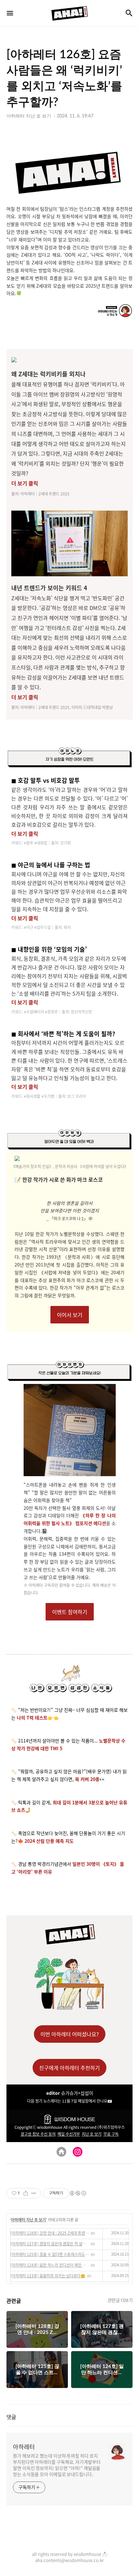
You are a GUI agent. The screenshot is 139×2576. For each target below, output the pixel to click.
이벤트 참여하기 (70, 1612)
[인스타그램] (78, 2152)
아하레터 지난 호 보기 (28, 2220)
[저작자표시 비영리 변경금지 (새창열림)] (78, 2193)
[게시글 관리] (34, 2193)
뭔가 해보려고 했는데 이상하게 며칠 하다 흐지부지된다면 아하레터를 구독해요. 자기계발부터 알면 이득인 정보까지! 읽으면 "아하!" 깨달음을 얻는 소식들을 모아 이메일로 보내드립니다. (57, 2465)
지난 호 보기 (92, 2134)
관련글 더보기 (120, 2300)
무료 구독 (111, 2134)
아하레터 (24, 2447)
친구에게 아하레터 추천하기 (69, 2068)
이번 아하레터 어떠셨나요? (70, 2034)
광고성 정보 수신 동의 (38, 2134)
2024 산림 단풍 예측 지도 (49, 1841)
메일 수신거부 (69, 2134)
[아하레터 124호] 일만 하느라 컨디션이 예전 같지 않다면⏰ (50, 2265)
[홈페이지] (61, 2152)
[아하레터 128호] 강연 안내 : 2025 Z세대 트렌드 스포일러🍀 (50, 2233)
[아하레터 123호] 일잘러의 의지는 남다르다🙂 (48, 2276)
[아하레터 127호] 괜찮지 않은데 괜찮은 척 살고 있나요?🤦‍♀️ (50, 2244)
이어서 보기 (70, 1315)
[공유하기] (26, 2193)
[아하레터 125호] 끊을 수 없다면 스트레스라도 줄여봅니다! (50, 2254)
